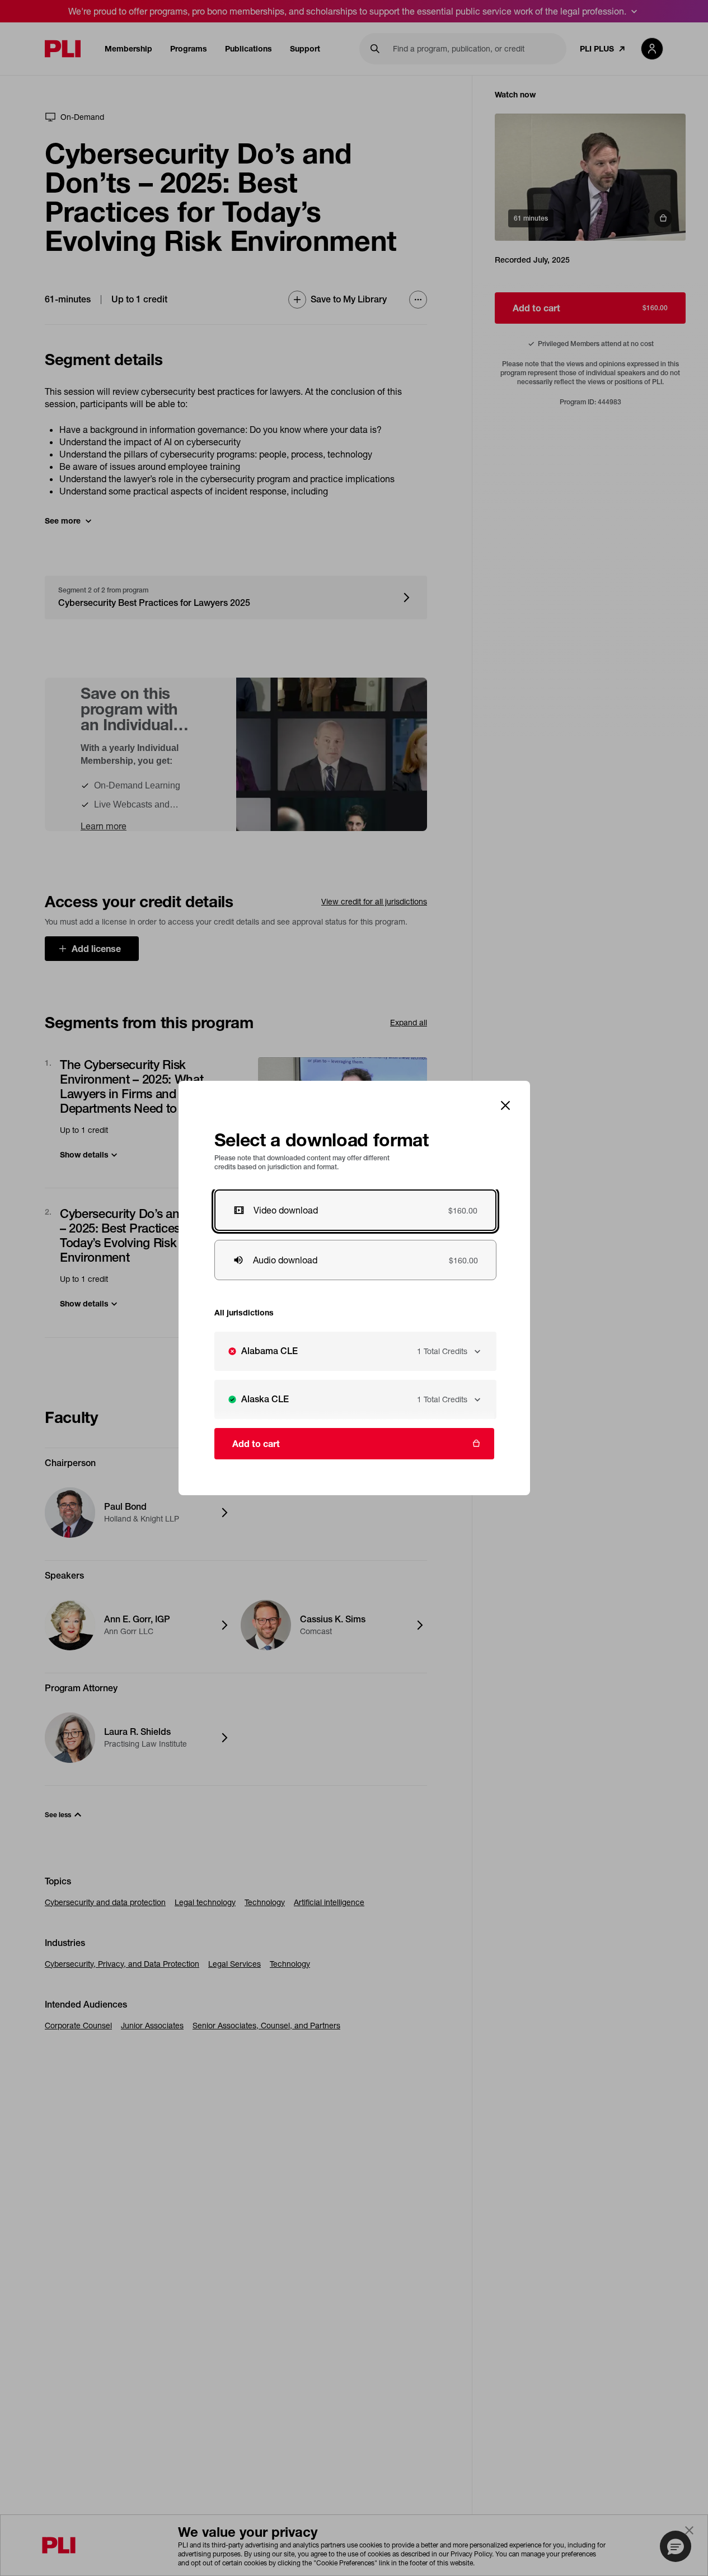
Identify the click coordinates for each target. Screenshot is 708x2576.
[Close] (505, 1105)
